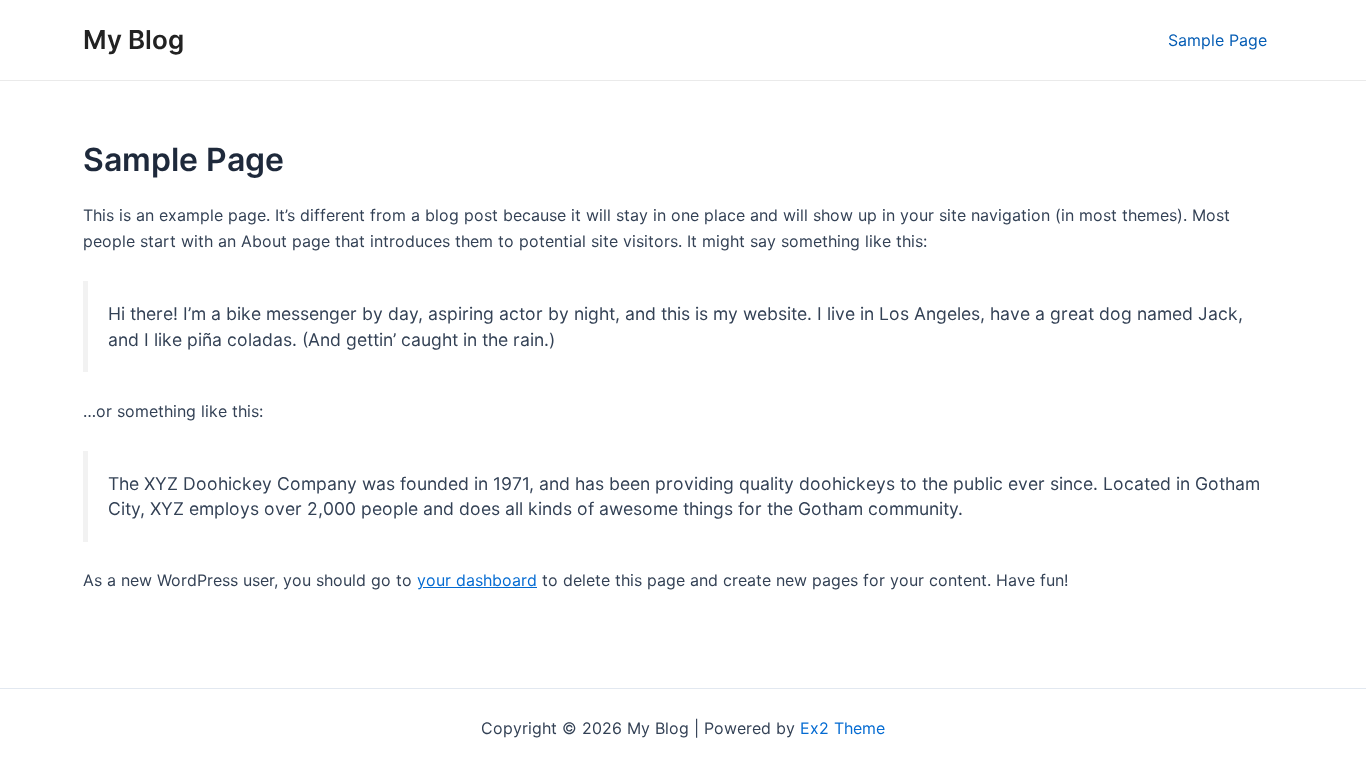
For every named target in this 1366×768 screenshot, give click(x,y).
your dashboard (477, 580)
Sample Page (1217, 40)
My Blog (133, 39)
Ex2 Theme (842, 728)
